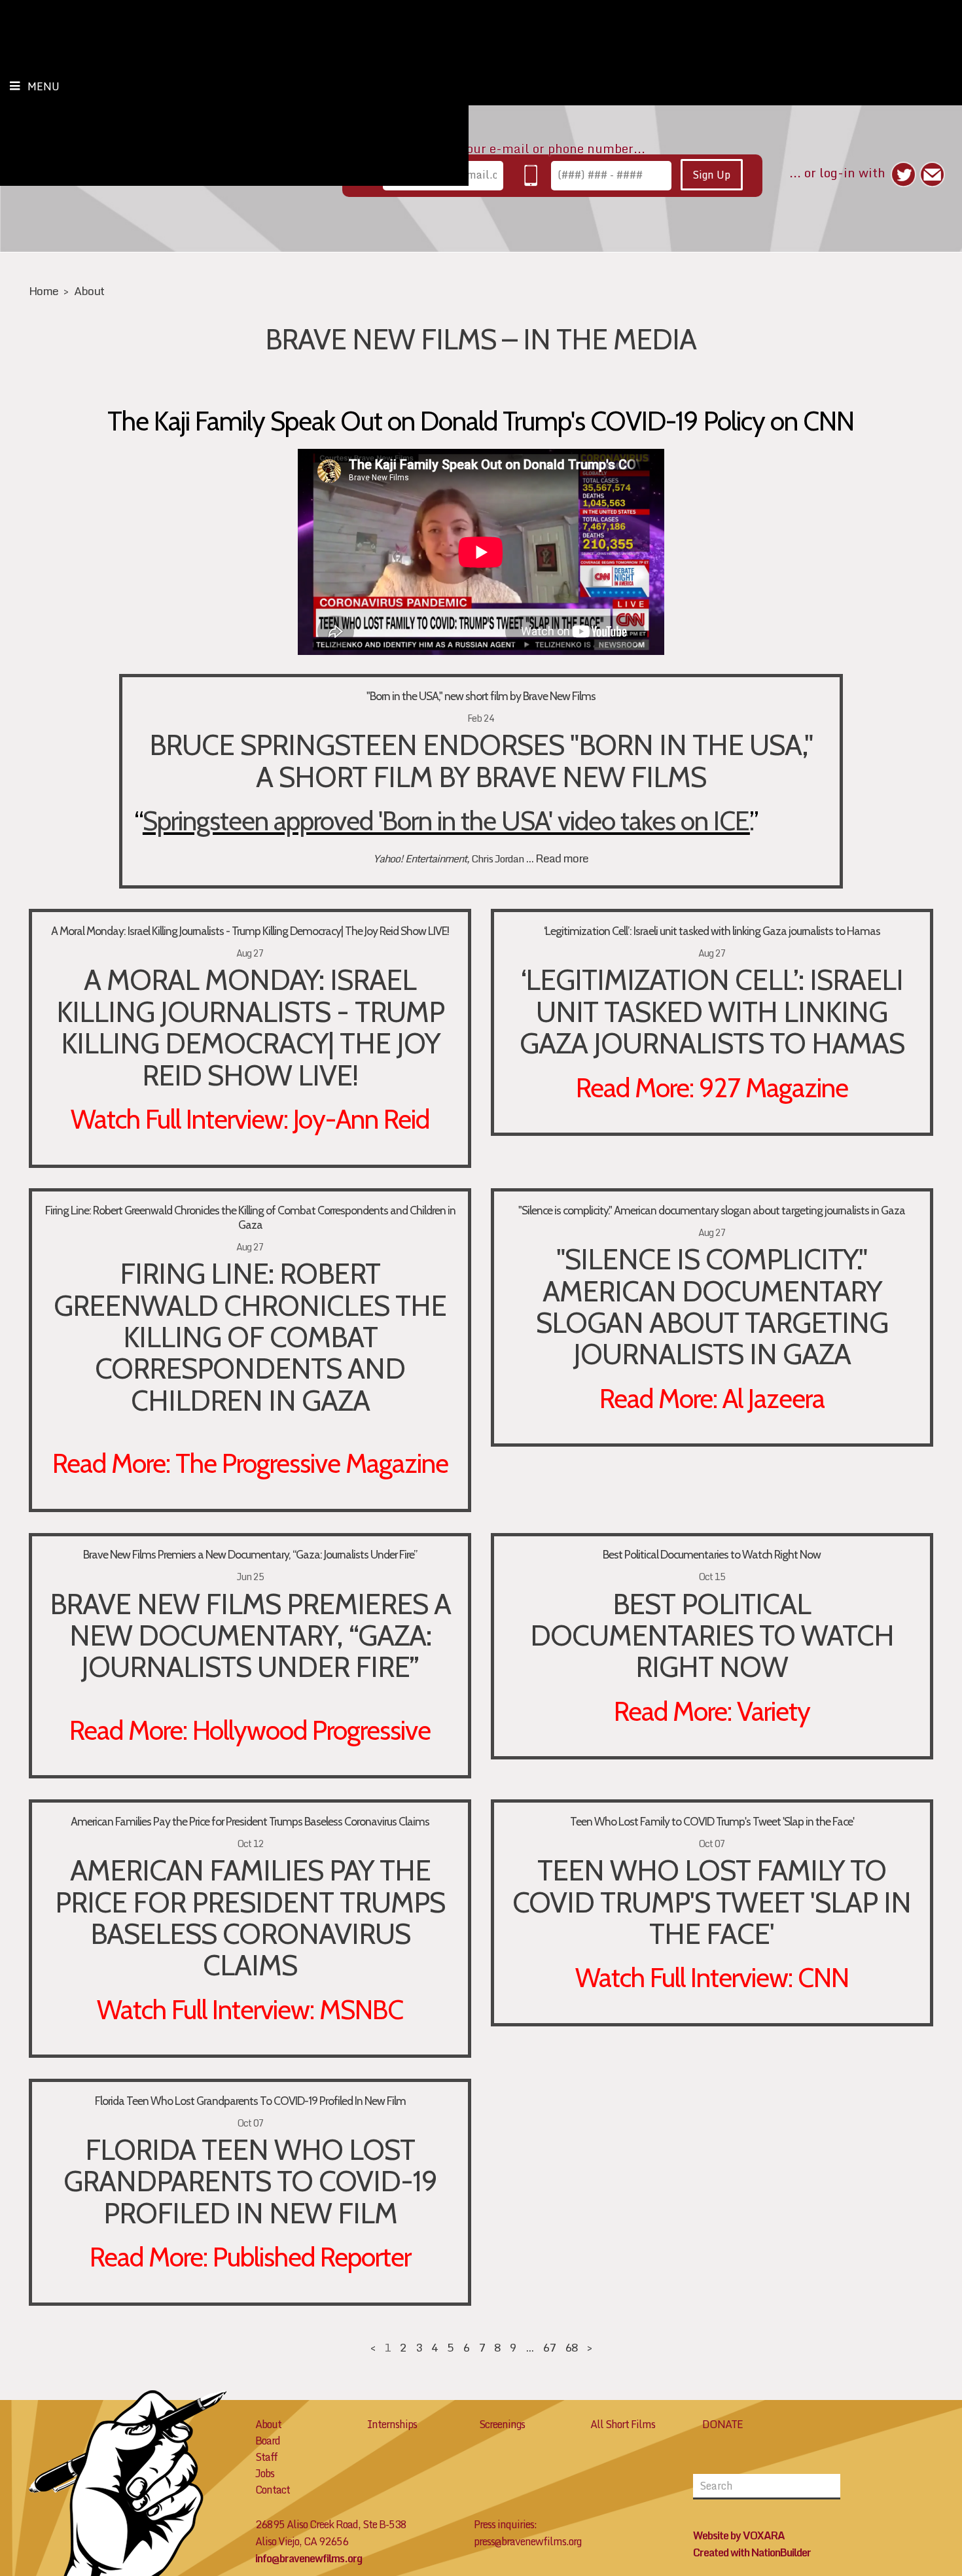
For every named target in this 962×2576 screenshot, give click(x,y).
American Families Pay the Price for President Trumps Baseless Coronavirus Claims (250, 1821)
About (89, 291)
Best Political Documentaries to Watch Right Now (712, 1554)
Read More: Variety (712, 1711)
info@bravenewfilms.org (309, 2558)
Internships (392, 2424)
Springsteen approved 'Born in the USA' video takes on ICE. (446, 820)
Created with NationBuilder (752, 2552)
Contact (273, 2490)
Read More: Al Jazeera (712, 1398)
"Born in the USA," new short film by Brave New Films (481, 696)
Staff (266, 2457)
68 (571, 2347)
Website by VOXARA (739, 2535)
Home (44, 291)
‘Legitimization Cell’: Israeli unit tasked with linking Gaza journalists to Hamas (712, 931)
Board (268, 2441)
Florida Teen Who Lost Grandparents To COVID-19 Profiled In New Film (250, 2101)
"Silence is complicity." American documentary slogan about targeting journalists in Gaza (712, 1210)
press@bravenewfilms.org (527, 2541)
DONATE (722, 2424)
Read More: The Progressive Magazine (250, 1463)
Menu (44, 86)
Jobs (265, 2473)
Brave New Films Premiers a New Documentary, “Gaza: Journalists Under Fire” (250, 1554)
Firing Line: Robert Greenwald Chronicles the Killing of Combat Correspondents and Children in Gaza (250, 1217)
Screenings (502, 2424)
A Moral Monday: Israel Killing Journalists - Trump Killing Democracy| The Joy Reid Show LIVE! (250, 931)
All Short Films (623, 2424)
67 (549, 2347)
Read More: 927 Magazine (712, 1087)
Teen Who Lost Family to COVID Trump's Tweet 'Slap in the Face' (712, 1821)
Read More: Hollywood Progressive (250, 1730)
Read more (562, 858)
